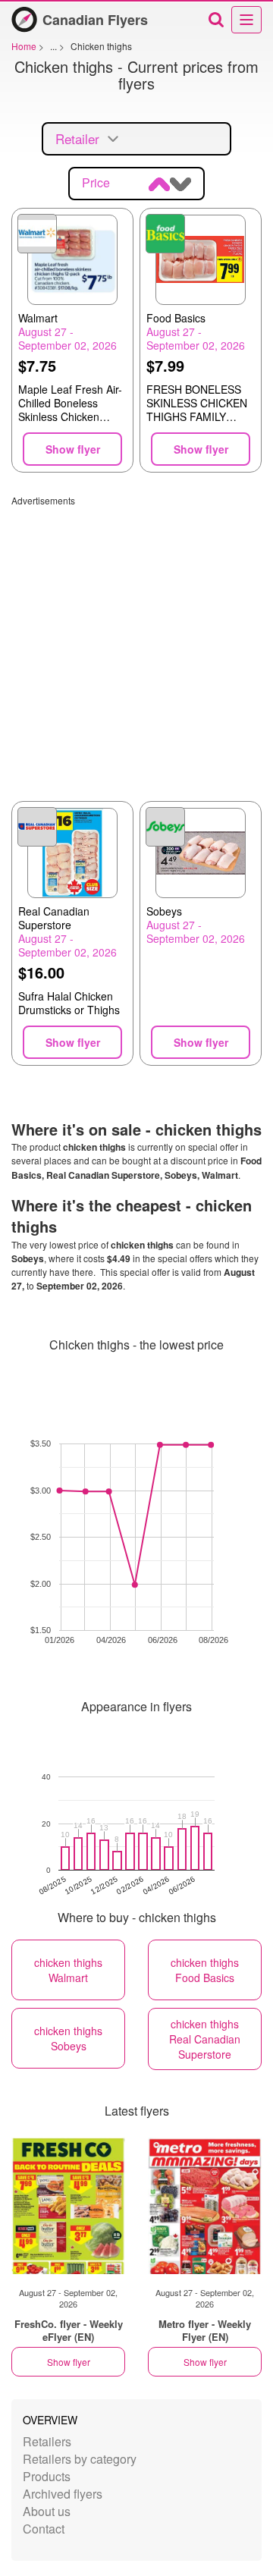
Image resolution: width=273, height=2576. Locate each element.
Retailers (47, 2441)
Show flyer (69, 2362)
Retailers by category (80, 2459)
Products (47, 2476)
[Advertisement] (136, 643)
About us (47, 2511)
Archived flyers (63, 2494)
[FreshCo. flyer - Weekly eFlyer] (68, 2206)
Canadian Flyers (95, 20)
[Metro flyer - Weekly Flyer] (205, 2206)
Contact (44, 2529)
